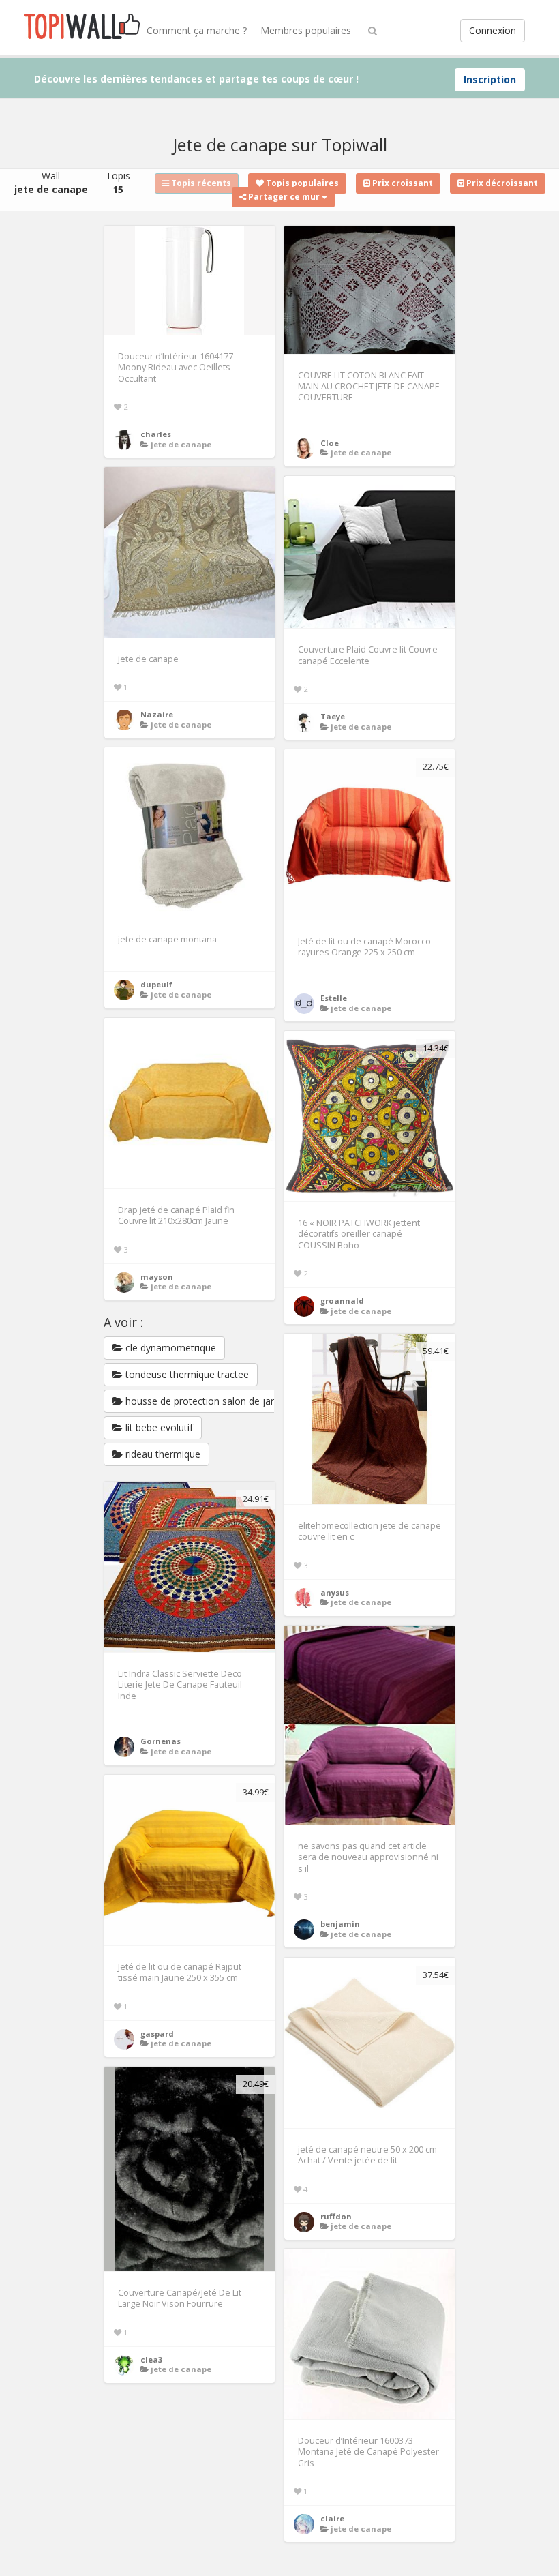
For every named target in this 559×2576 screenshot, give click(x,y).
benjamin (340, 1924)
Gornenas (161, 1741)
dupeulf (156, 984)
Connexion (493, 30)
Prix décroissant (501, 183)
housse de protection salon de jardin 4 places (224, 1401)
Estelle (334, 998)
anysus (335, 1592)
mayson (157, 1277)
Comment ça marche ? (197, 30)
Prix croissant (402, 183)
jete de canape (181, 444)
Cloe (330, 443)
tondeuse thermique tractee (186, 1374)
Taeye (333, 716)
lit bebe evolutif (158, 1427)
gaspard (157, 2034)
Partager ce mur (284, 197)
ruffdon (336, 2216)
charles (156, 434)
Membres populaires (306, 30)
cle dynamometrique (169, 1348)
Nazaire (157, 714)
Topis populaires (301, 183)
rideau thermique (162, 1454)
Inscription (490, 79)
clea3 (151, 2360)
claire (332, 2518)
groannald (342, 1301)
